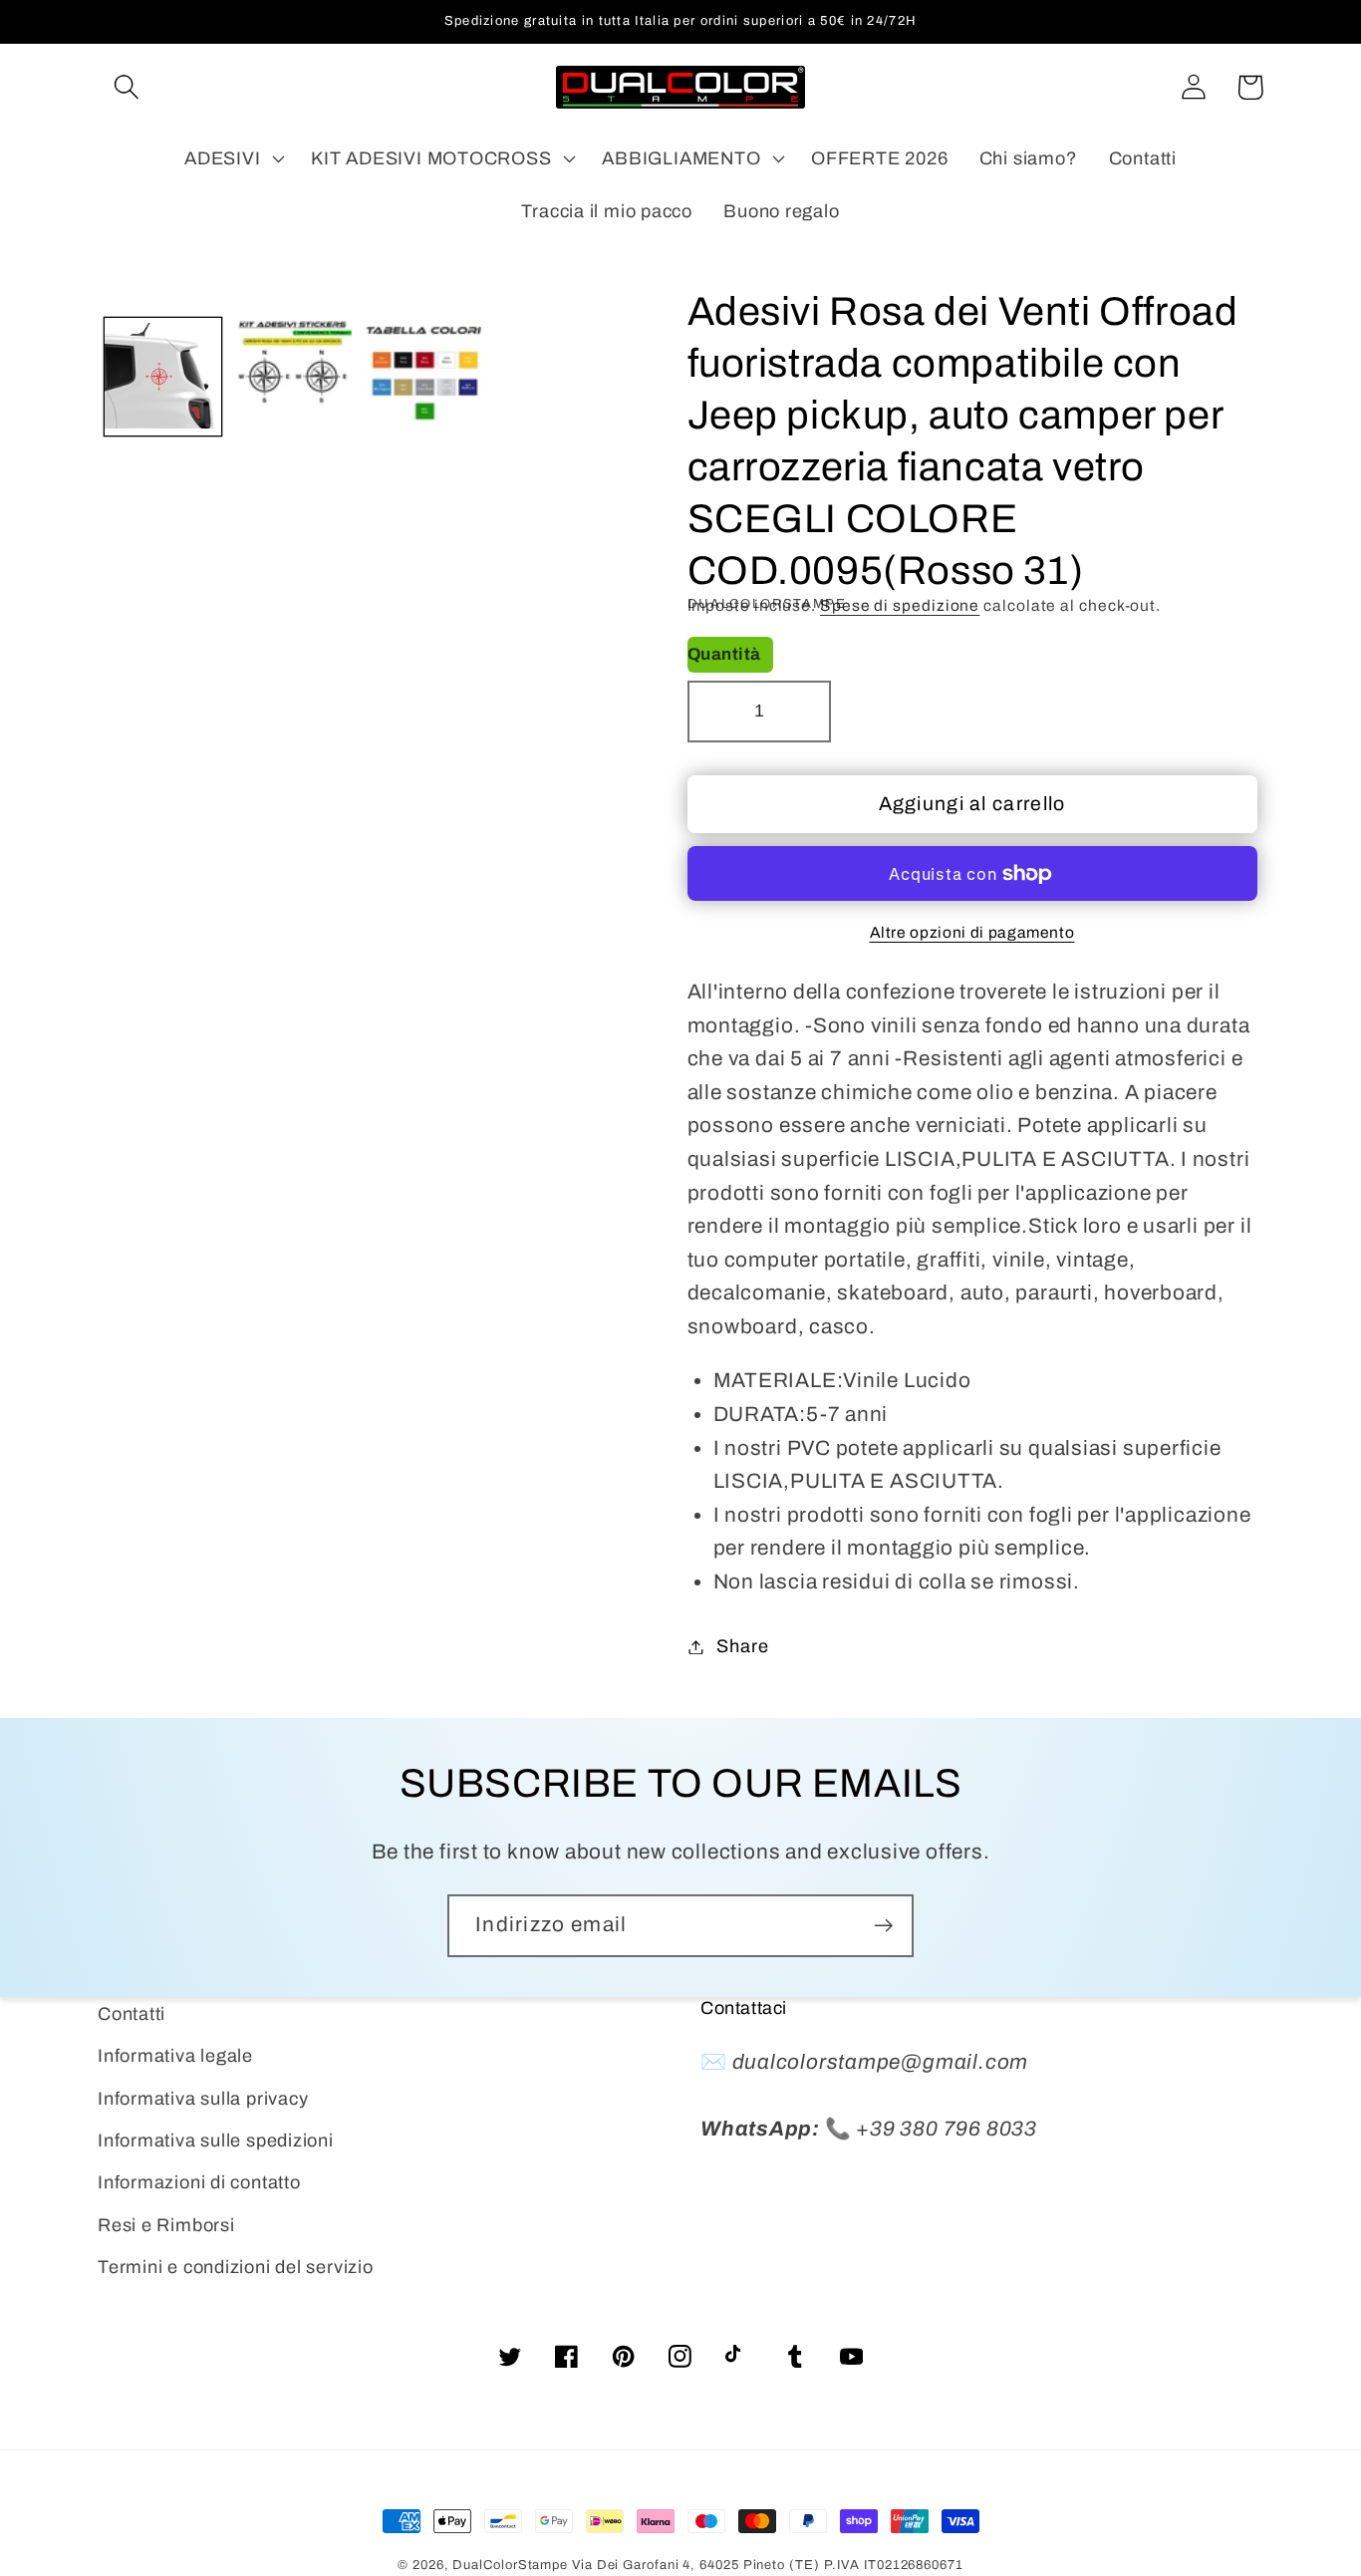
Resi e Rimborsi (166, 2225)
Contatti (132, 2014)
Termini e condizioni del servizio (236, 2267)
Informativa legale (175, 2056)
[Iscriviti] (883, 1926)
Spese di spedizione (900, 605)
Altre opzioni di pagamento (972, 932)
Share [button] (742, 1646)
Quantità (724, 654)
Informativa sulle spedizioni (216, 2141)
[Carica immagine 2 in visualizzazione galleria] (293, 378)
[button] (126, 87)
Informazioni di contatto (199, 2182)
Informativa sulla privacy (203, 2099)
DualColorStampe (510, 2565)
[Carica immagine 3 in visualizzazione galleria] (423, 378)
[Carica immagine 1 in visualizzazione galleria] (163, 378)
